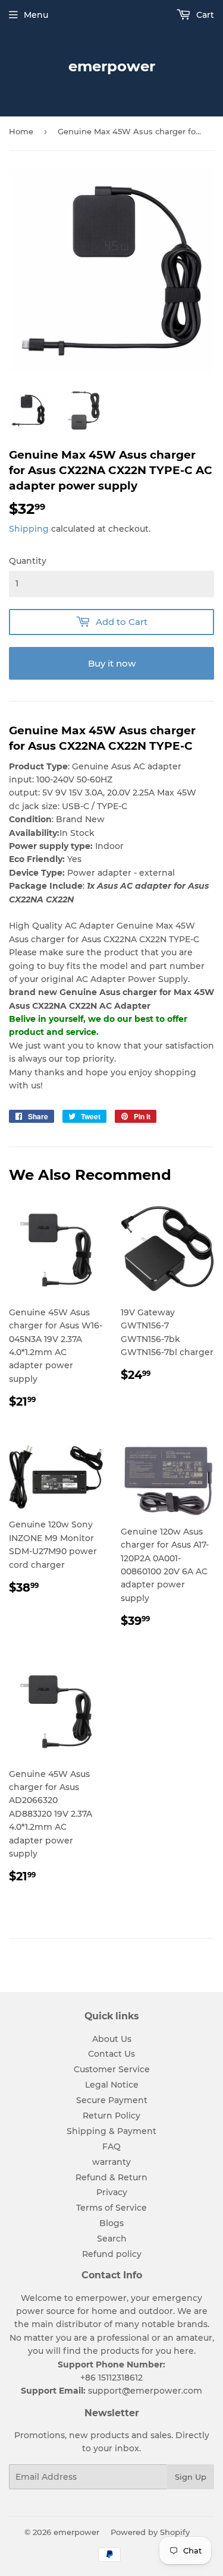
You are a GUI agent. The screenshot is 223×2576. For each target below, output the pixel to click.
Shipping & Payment (111, 2131)
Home (21, 131)
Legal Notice (112, 2085)
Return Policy (111, 2116)
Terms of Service (111, 2208)
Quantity (28, 561)
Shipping (29, 529)
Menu (36, 15)
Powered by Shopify (150, 2532)
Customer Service (112, 2069)
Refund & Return (111, 2177)
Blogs (111, 2223)
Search (112, 2239)
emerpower (112, 66)
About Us (112, 2039)
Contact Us (111, 2054)
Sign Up (191, 2477)
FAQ (111, 2146)
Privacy (112, 2192)
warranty (111, 2162)
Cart (204, 15)
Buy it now (112, 663)
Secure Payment (112, 2100)
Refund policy (112, 2254)
